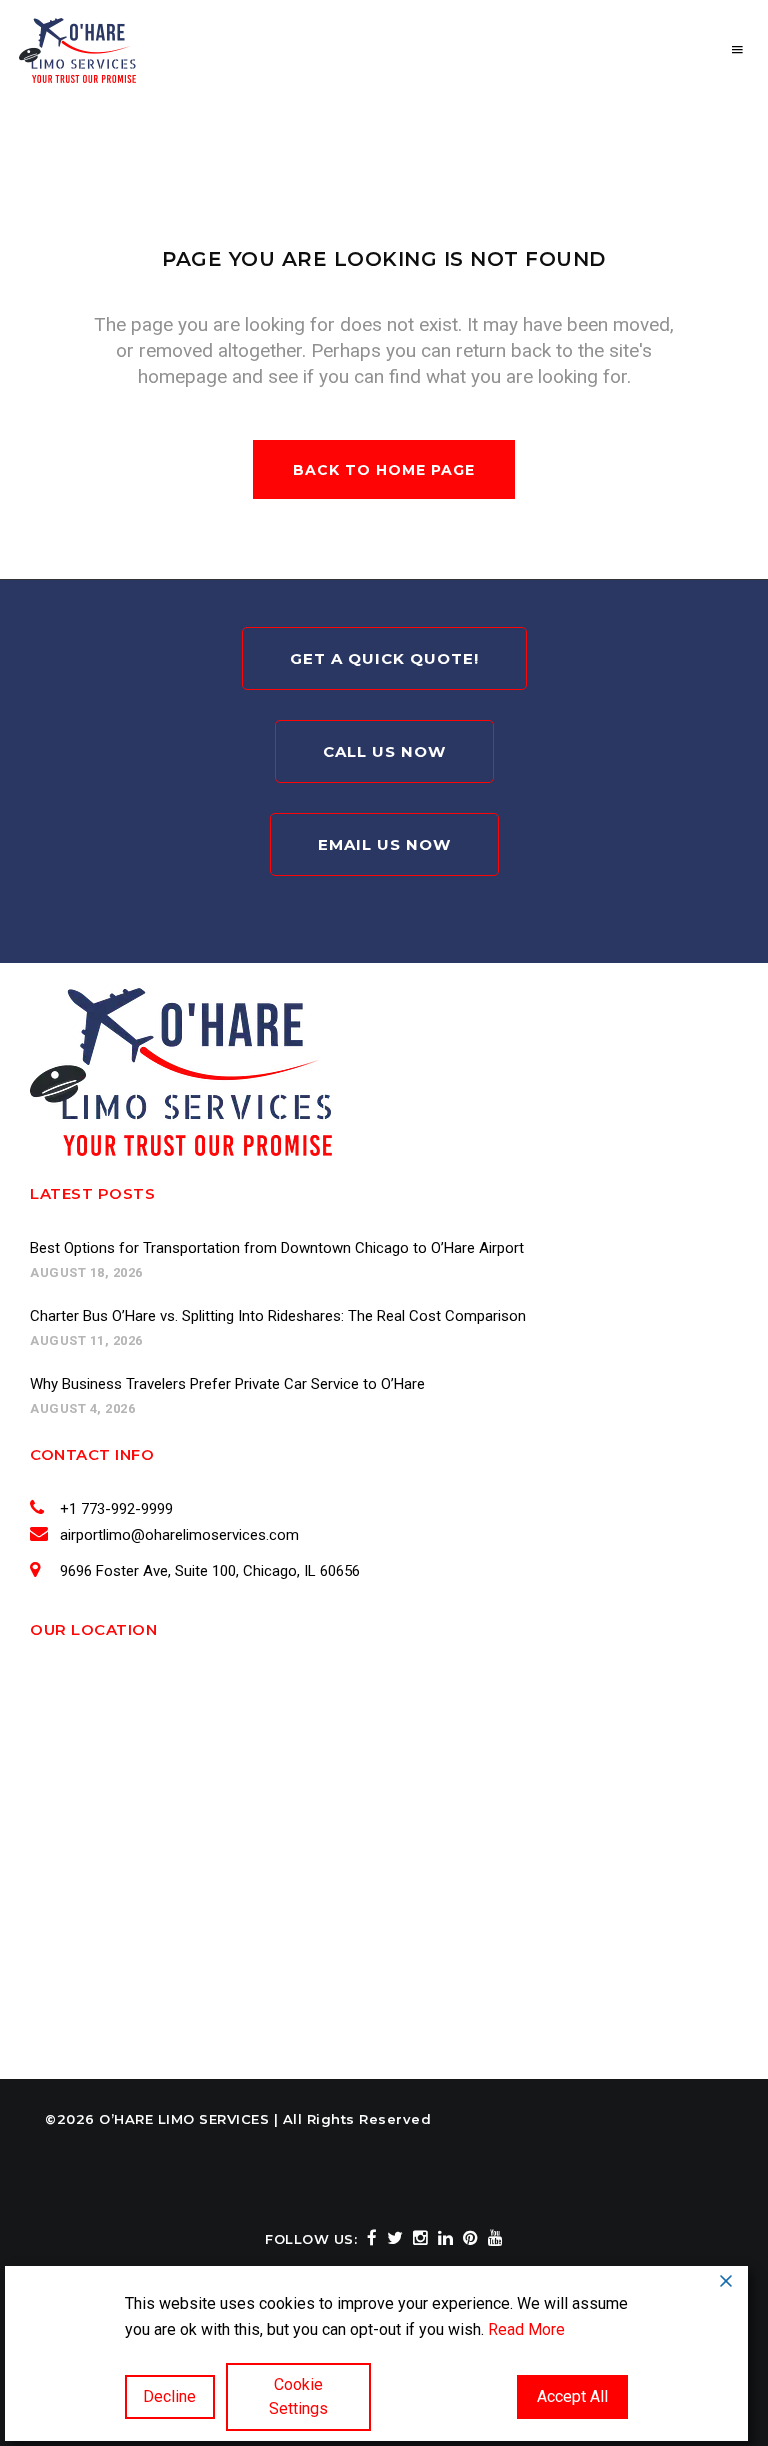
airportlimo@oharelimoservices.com (179, 1535)
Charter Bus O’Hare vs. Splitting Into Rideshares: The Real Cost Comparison (278, 1316)
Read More (526, 2329)
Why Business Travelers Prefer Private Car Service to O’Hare (227, 1384)
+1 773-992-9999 (116, 1509)
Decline (169, 2396)
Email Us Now (384, 844)
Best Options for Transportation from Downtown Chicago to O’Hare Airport (277, 1248)
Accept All (572, 2396)
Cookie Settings (298, 2396)
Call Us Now (384, 751)
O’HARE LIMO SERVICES (184, 2119)
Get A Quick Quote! (384, 658)
